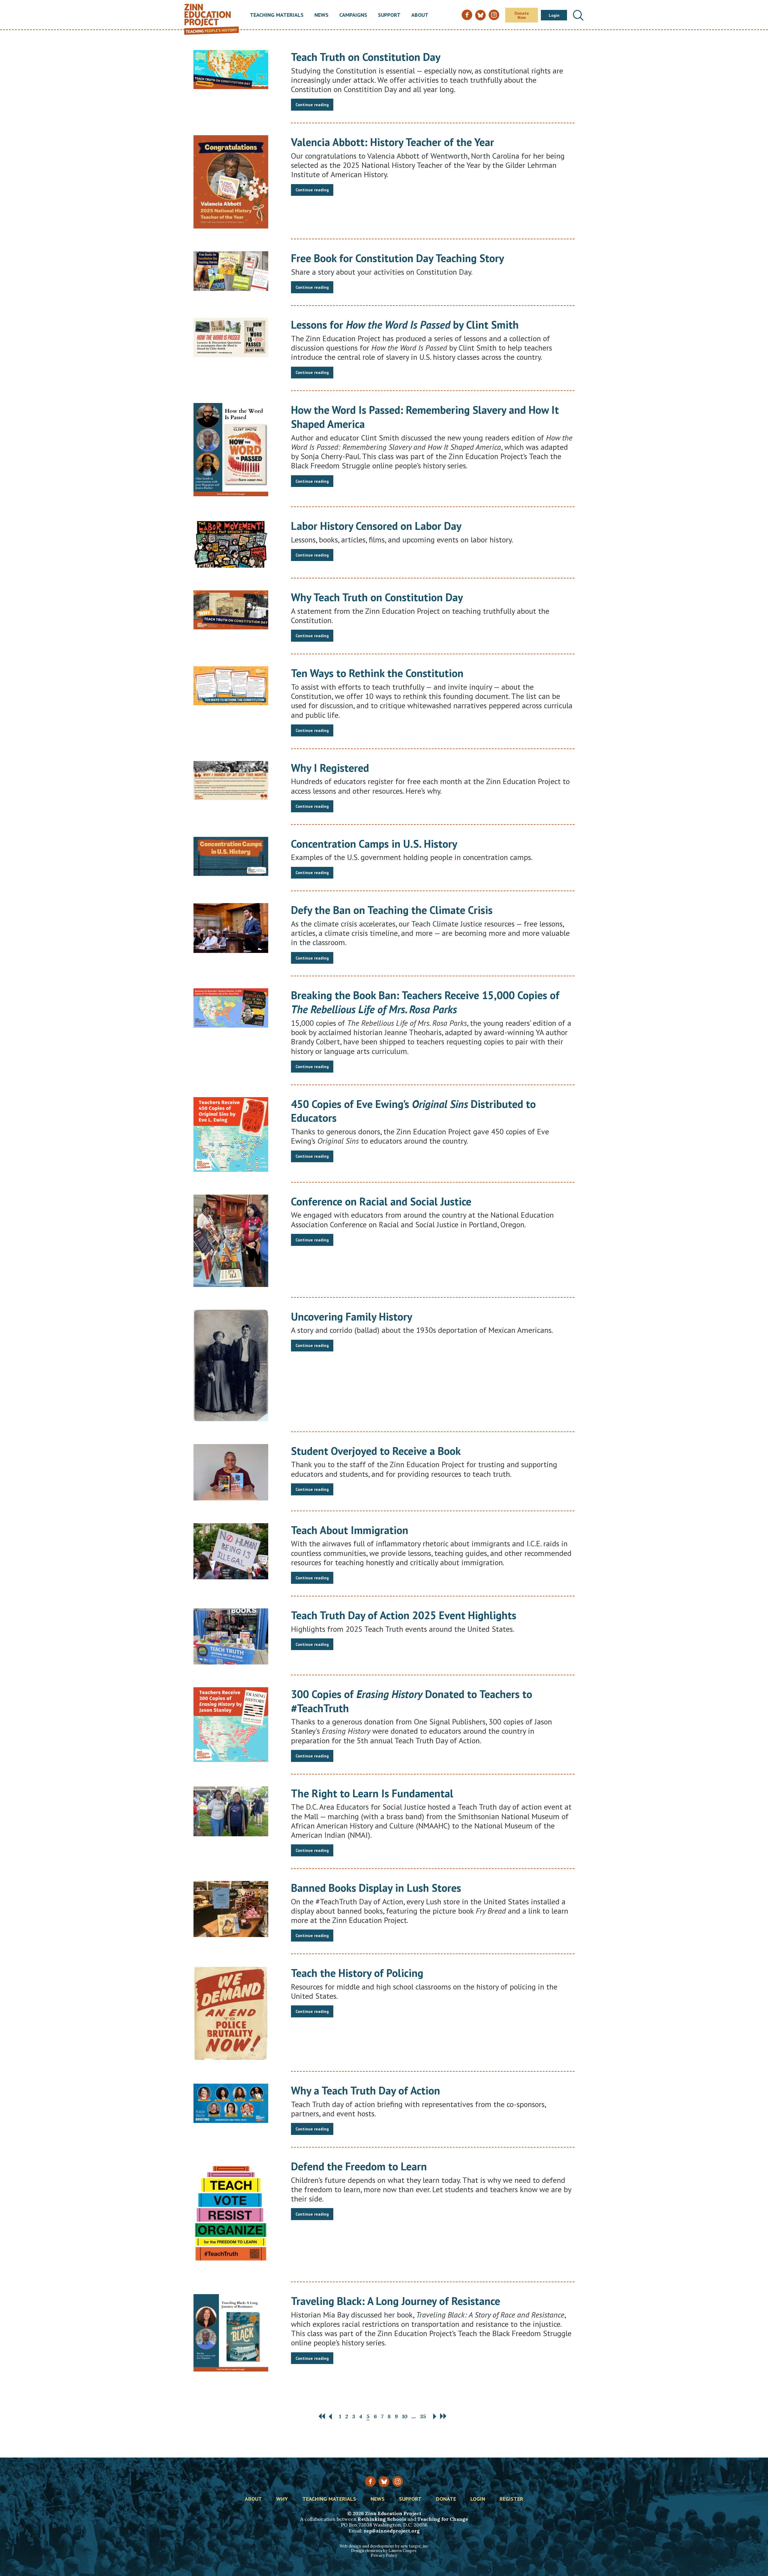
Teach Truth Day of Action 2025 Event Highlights (404, 1615)
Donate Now (522, 15)
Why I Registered (330, 768)
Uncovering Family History (352, 1316)
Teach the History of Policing (357, 1973)
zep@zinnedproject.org (392, 2531)
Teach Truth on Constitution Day (366, 57)
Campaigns (353, 15)
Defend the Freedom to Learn (359, 2166)
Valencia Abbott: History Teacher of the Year (393, 142)
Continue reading (312, 105)
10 (405, 2416)
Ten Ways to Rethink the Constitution (377, 673)
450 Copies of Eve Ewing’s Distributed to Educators (413, 1111)
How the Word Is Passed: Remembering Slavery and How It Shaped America (425, 417)
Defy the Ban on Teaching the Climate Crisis (392, 910)
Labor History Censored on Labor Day (376, 526)
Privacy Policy (384, 2555)
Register (511, 2499)
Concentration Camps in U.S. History (374, 844)
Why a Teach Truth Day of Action (366, 2090)
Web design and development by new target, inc (384, 2546)
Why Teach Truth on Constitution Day (377, 597)
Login (554, 15)
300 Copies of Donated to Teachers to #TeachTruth (412, 1701)
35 (423, 2416)
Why (282, 2499)
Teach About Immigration (350, 1530)
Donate (446, 2499)
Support (389, 15)
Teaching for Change (443, 2519)
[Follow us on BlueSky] (384, 2482)
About (420, 15)
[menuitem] (277, 15)
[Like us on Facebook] (370, 2481)
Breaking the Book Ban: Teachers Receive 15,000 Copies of (425, 1002)
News (321, 15)
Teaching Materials (277, 15)
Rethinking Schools (382, 2519)
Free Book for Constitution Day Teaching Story (397, 258)
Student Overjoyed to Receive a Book (376, 1451)
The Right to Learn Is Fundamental (372, 1793)
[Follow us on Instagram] (398, 2481)
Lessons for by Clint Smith (405, 325)
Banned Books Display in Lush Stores (376, 1888)
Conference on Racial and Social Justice (381, 1201)
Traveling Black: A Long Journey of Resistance (396, 2301)
